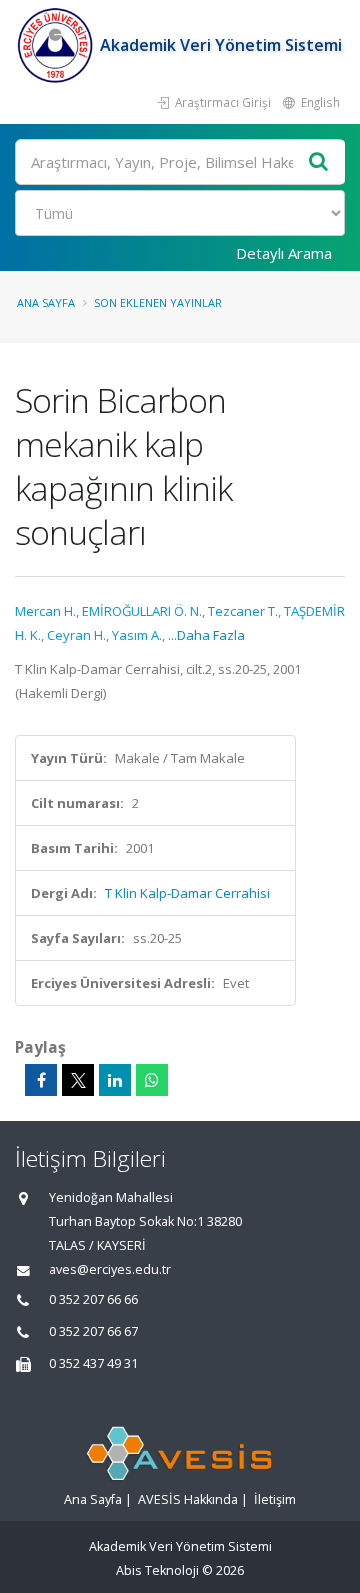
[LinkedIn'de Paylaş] (115, 1080)
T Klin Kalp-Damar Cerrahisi (187, 893)
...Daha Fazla (206, 635)
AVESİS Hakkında (188, 1499)
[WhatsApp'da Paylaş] (152, 1080)
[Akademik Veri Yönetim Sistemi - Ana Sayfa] (57, 45)
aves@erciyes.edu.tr (110, 1269)
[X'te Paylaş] (78, 1080)
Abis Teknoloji (157, 1570)
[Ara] (319, 162)
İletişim (275, 1499)
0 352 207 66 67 (93, 1331)
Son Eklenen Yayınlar (158, 302)
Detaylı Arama (284, 253)
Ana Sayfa (46, 302)
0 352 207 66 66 (93, 1299)
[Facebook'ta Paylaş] (41, 1080)
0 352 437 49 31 (93, 1363)
